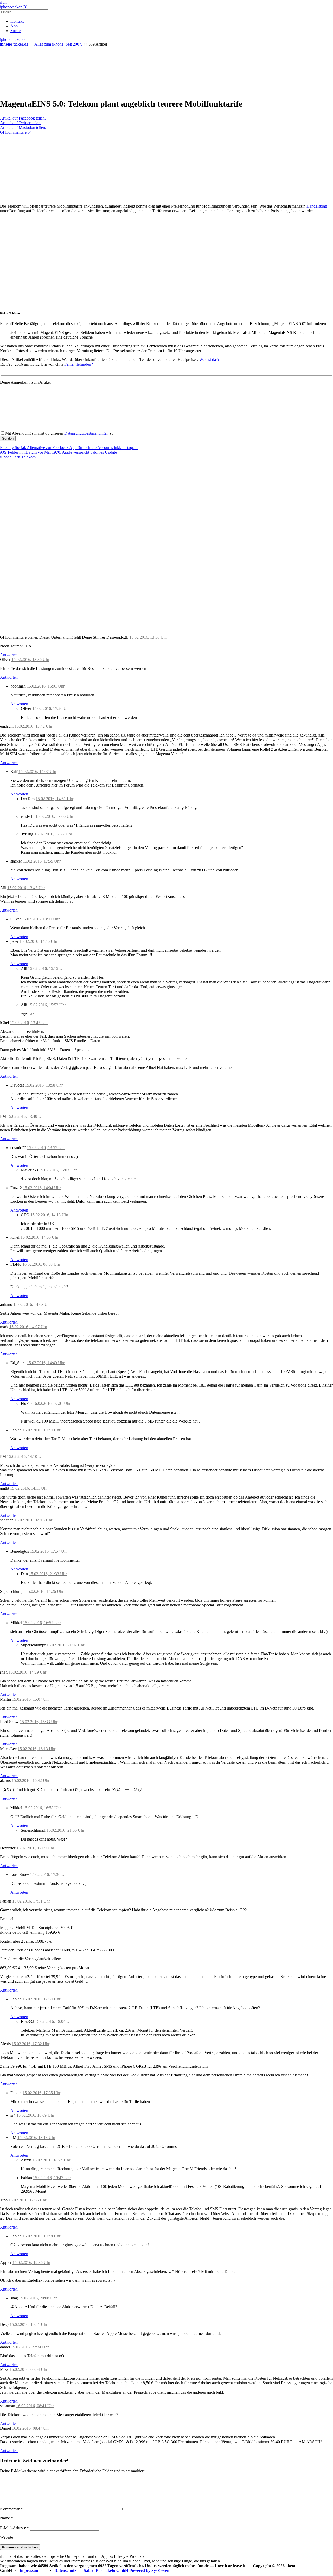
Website (7, 2537)
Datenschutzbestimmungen (86, 433)
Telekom (28, 457)
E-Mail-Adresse (15, 2528)
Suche (15, 31)
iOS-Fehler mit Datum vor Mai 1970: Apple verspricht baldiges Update (58, 452)
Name (7, 2518)
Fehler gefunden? (79, 364)
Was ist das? (209, 360)
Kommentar (11, 2509)
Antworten (9, 655)
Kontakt (17, 21)
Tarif (16, 457)
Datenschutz (65, 2570)
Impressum (29, 2570)
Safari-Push (94, 2570)
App (14, 26)
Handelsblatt (317, 206)
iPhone (6, 457)
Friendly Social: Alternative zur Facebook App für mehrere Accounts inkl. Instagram (69, 448)
